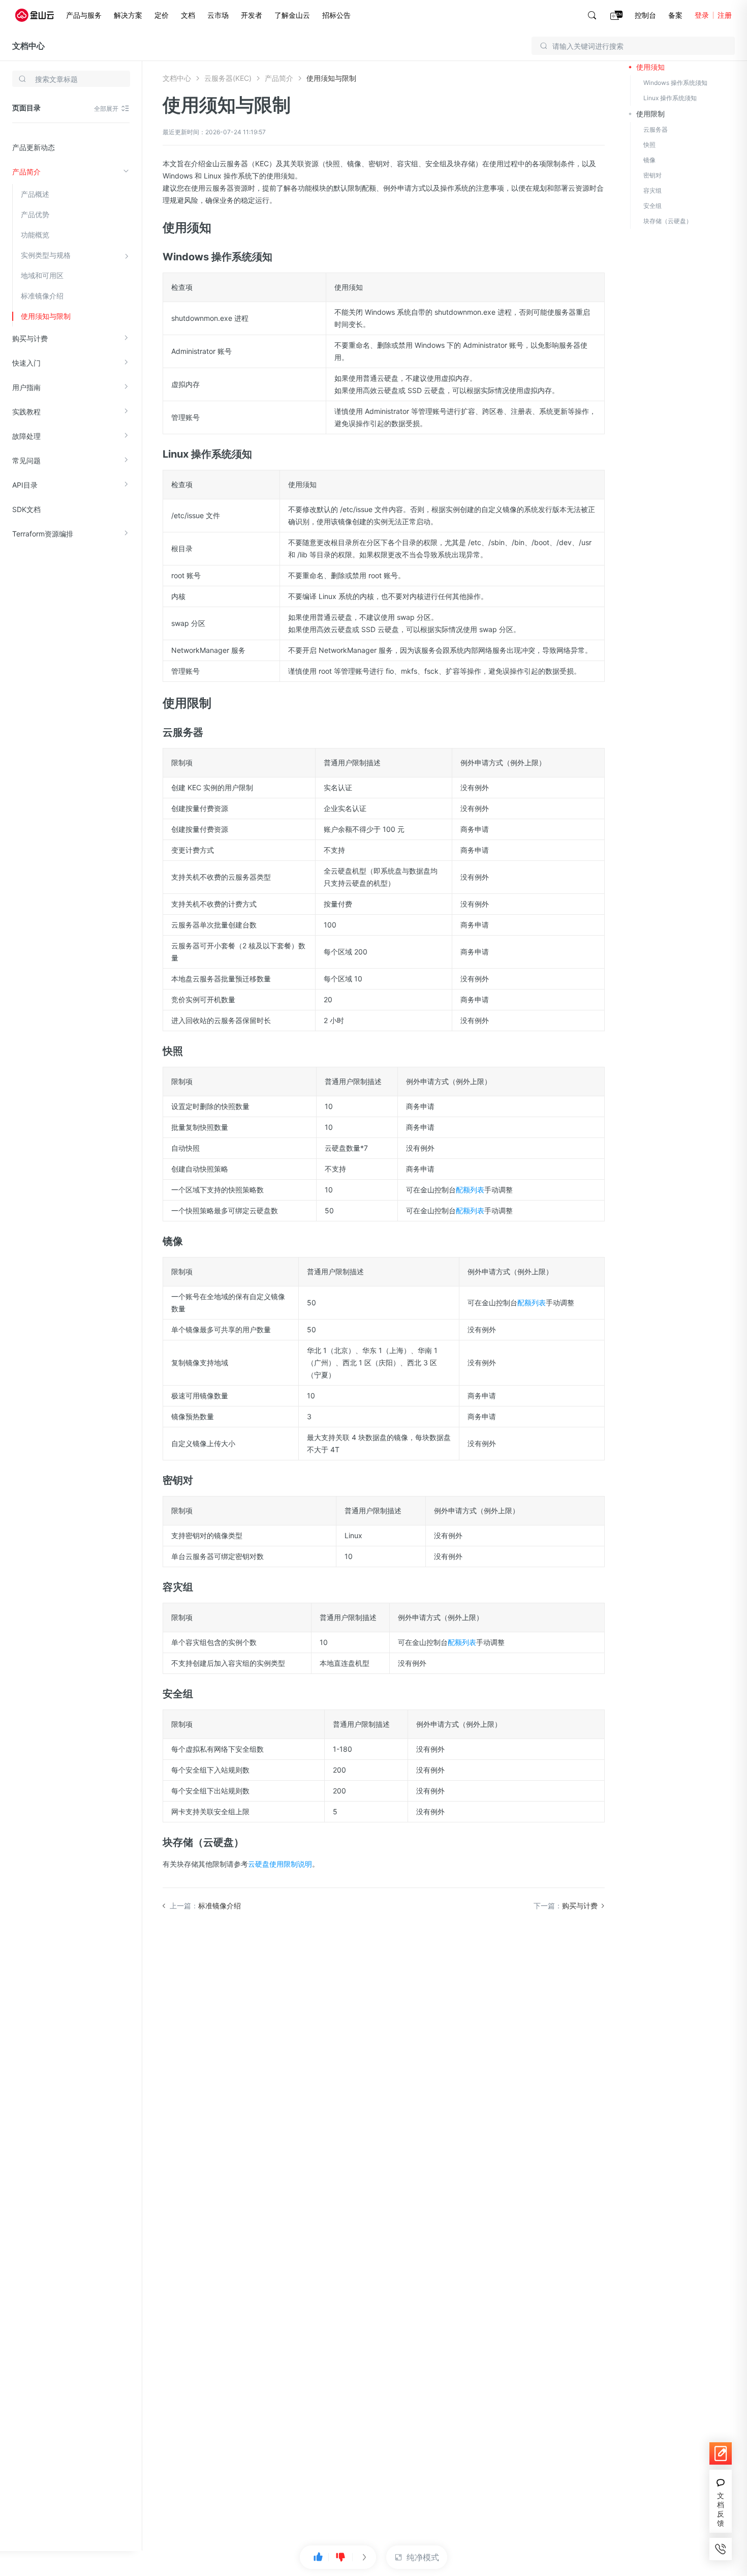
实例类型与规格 (46, 255)
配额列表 (470, 1190)
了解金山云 (292, 15)
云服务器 (656, 129)
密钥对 (652, 175)
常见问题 (26, 460)
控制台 (645, 15)
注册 (725, 15)
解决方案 (128, 15)
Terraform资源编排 (43, 534)
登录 (702, 15)
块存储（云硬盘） (668, 221)
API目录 (25, 485)
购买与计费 (30, 338)
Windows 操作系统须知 (675, 83)
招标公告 (336, 15)
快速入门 (26, 363)
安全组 (652, 206)
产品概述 (35, 194)
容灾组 (652, 190)
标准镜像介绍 (42, 296)
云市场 (218, 15)
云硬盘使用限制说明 (280, 1864)
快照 (649, 145)
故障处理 (26, 436)
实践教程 (26, 412)
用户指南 (26, 387)
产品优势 (35, 214)
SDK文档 (26, 509)
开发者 (252, 15)
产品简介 (26, 172)
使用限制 (650, 114)
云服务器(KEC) (228, 78)
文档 (188, 15)
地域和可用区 (42, 275)
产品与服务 (84, 15)
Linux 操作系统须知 (670, 98)
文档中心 (28, 46)
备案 (675, 15)
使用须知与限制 (46, 316)
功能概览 (35, 235)
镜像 (649, 160)
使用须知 (650, 67)
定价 (162, 15)
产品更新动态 (34, 147)
